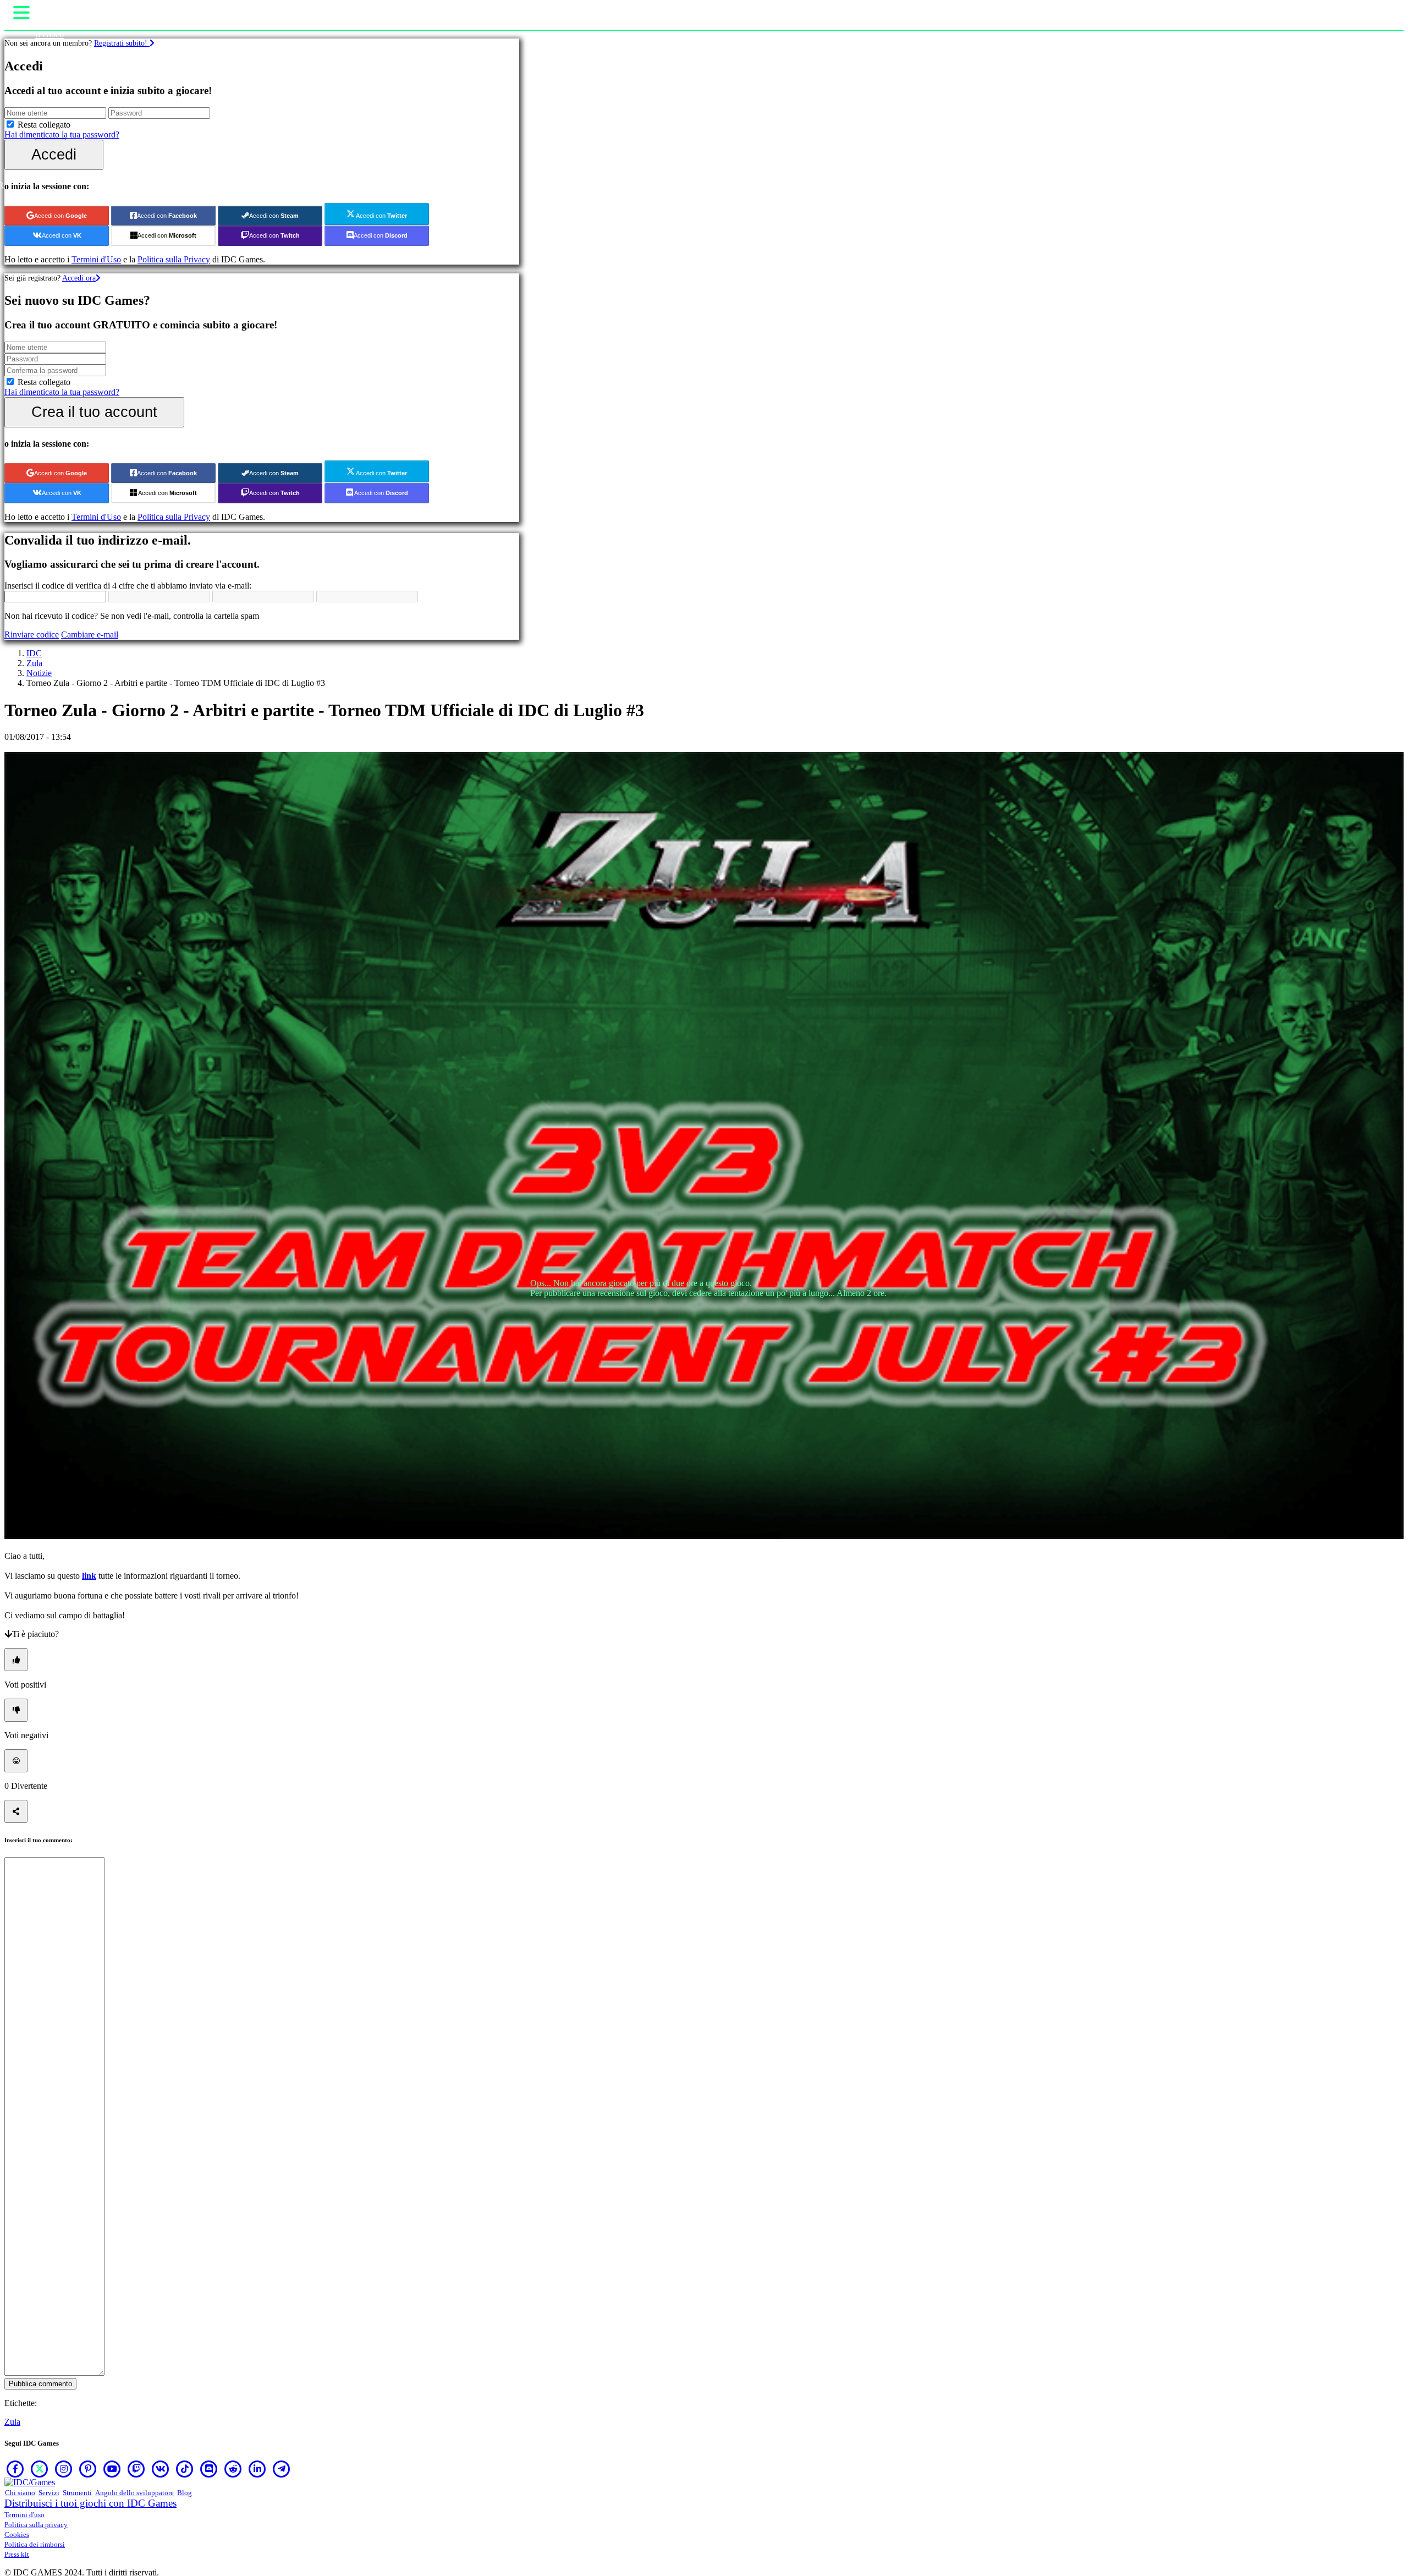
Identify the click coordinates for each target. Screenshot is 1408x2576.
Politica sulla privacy (36, 2525)
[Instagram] (64, 2469)
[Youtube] (112, 2469)
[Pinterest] (88, 2469)
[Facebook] (15, 2469)
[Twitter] (40, 2469)
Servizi (49, 2493)
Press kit (17, 2554)
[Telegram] (282, 2469)
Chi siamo (20, 2493)
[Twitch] (136, 2469)
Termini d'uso (24, 2515)
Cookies (17, 2534)
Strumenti (77, 2493)
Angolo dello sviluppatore (134, 2493)
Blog (185, 2493)
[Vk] (161, 2469)
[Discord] (209, 2469)
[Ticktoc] (185, 2469)
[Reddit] (233, 2469)
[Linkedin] (257, 2469)
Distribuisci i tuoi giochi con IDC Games (90, 2503)
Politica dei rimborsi (35, 2544)
